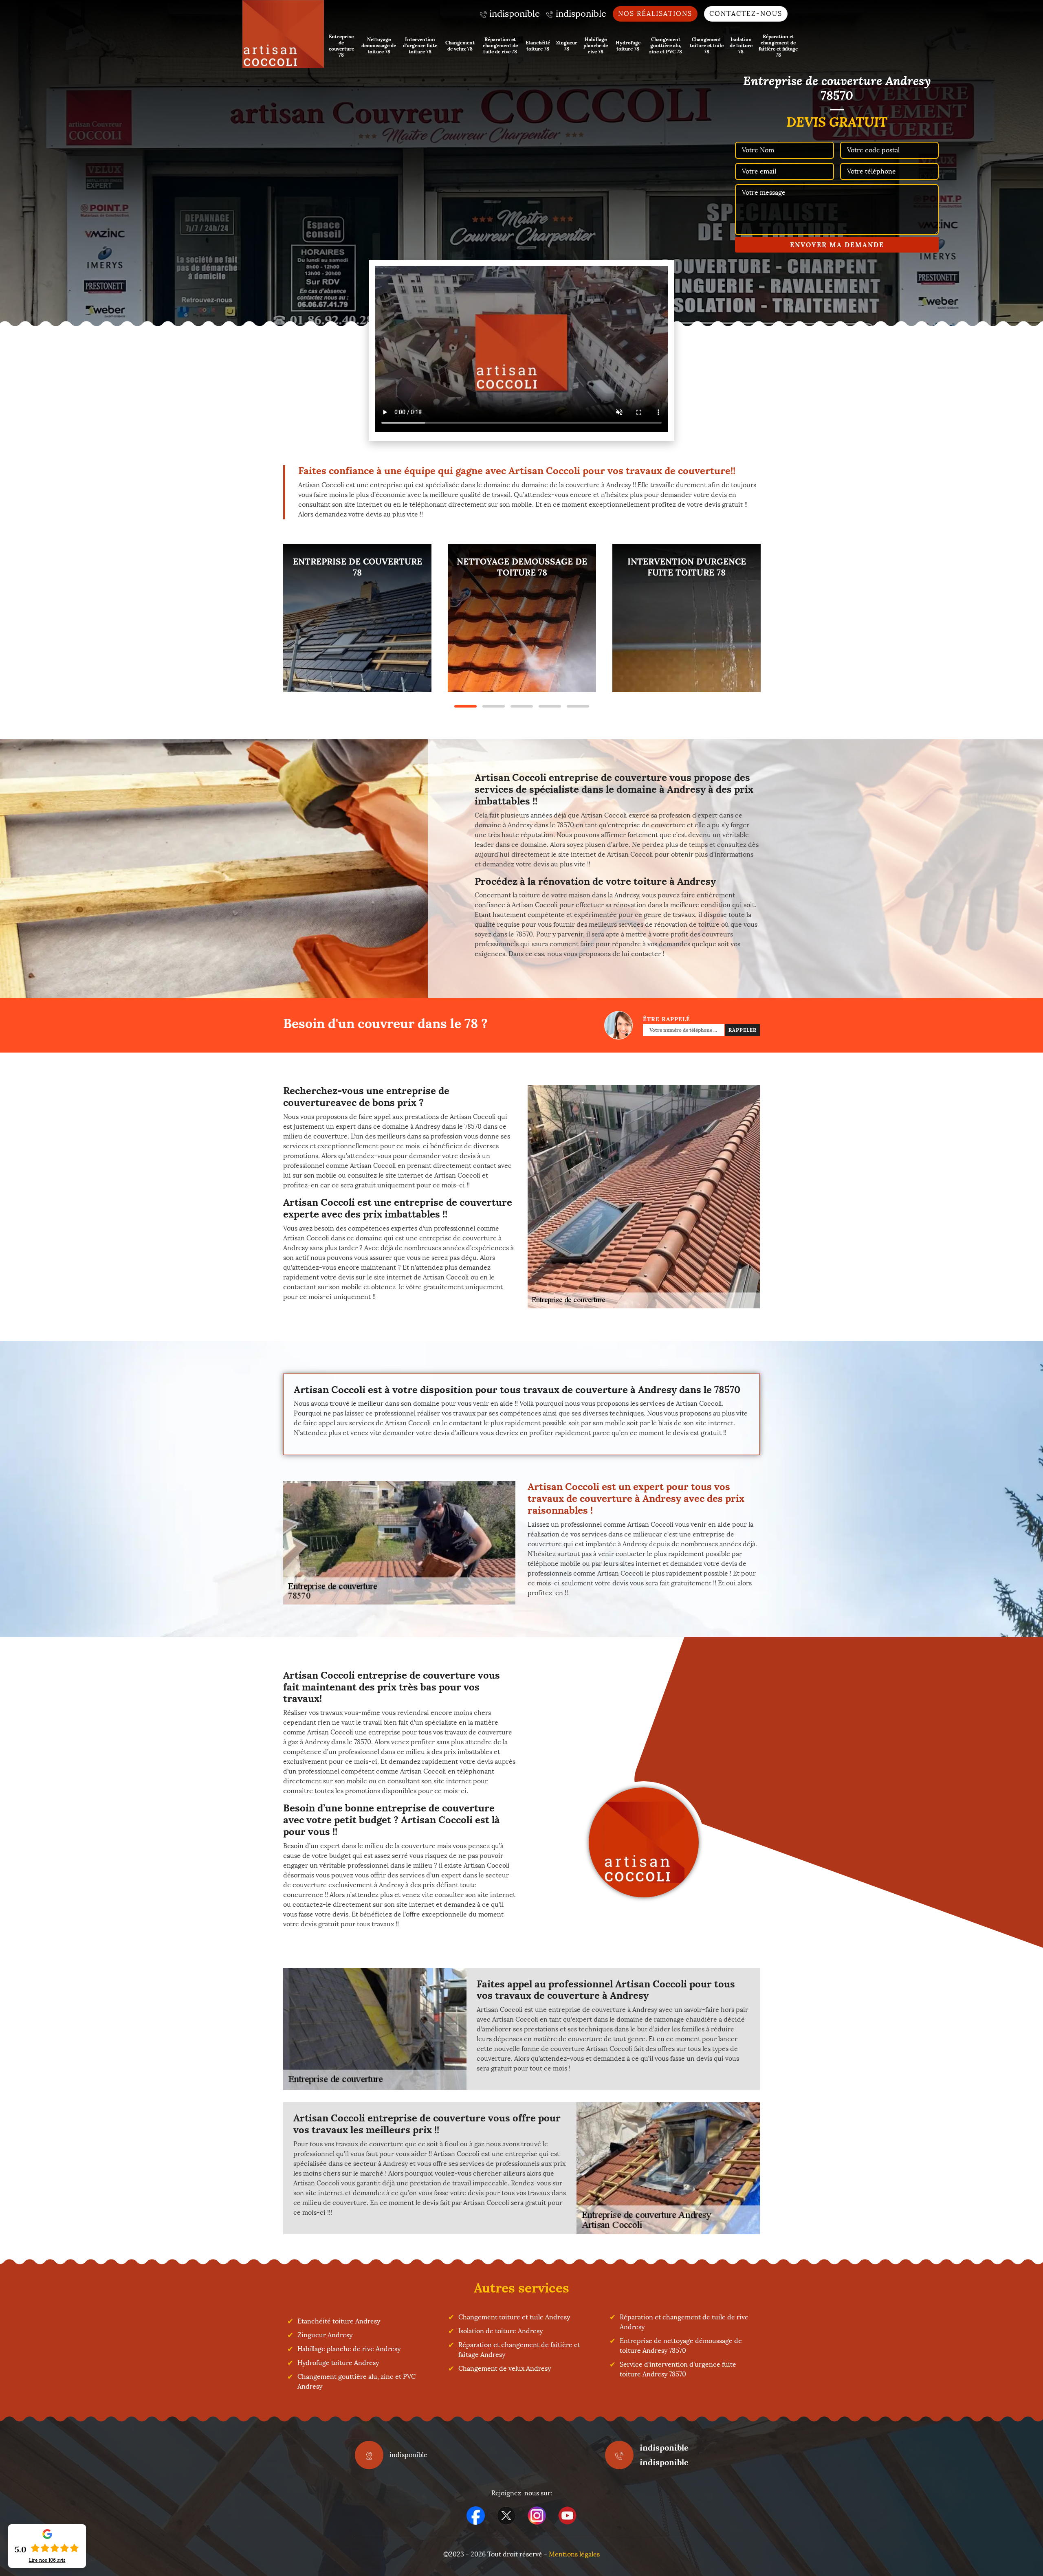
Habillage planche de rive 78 (596, 45)
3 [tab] (522, 706)
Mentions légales (574, 2554)
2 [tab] (494, 706)
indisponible (664, 2447)
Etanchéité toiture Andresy (339, 2321)
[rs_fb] (476, 2516)
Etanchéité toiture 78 (538, 46)
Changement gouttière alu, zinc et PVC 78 (666, 45)
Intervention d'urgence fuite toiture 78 (420, 45)
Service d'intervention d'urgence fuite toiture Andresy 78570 (678, 2369)
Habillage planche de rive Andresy (349, 2349)
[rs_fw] (506, 2516)
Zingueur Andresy (325, 2335)
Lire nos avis (47, 2560)
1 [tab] (465, 706)
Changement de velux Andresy (505, 2368)
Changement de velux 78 (460, 46)
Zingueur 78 (567, 46)
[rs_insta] (537, 2516)
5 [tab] (578, 706)
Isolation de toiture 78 (741, 45)
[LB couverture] (283, 34)
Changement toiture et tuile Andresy (514, 2317)
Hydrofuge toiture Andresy (338, 2363)
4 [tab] (550, 706)
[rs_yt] (567, 2516)
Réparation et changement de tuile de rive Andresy (684, 2322)
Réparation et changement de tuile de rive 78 (500, 45)
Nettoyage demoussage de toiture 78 (379, 45)
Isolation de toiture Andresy (501, 2331)
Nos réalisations (655, 14)
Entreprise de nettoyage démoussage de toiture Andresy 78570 (681, 2346)
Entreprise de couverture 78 (341, 46)
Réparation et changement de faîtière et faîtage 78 (778, 46)
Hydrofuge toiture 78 (628, 46)
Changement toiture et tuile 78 (707, 45)
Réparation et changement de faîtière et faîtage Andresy (519, 2350)
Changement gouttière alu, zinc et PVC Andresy (356, 2381)
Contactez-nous (746, 14)
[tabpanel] (357, 618)
